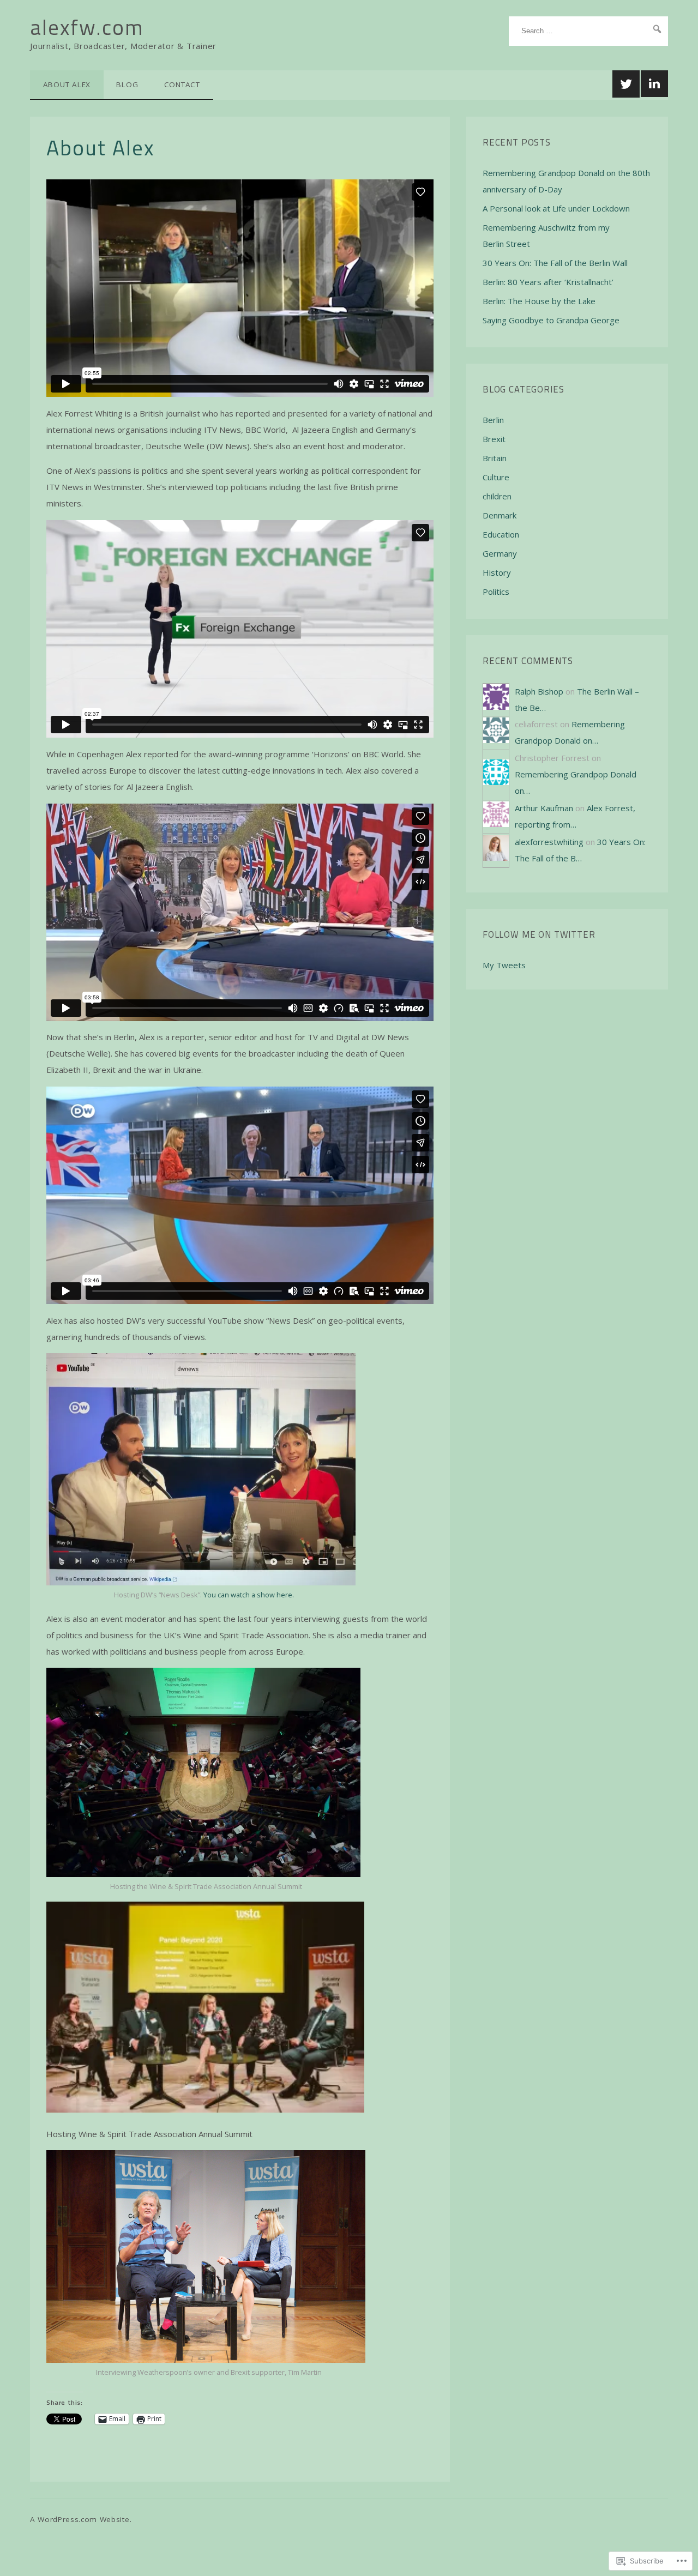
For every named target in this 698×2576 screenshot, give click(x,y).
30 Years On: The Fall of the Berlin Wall (555, 263)
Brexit (494, 439)
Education (501, 534)
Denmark (500, 515)
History (497, 572)
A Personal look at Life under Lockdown (556, 208)
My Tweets (504, 965)
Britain (495, 458)
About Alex (67, 85)
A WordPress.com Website (80, 2519)
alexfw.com (87, 27)
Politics (496, 592)
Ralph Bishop (539, 691)
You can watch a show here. (249, 1595)
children (497, 496)
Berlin (493, 420)
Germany (500, 553)
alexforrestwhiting (549, 842)
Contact (182, 85)
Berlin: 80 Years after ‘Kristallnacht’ (548, 282)
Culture (496, 477)
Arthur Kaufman (544, 808)
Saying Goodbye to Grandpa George (551, 320)
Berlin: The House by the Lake (539, 301)
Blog (127, 85)
